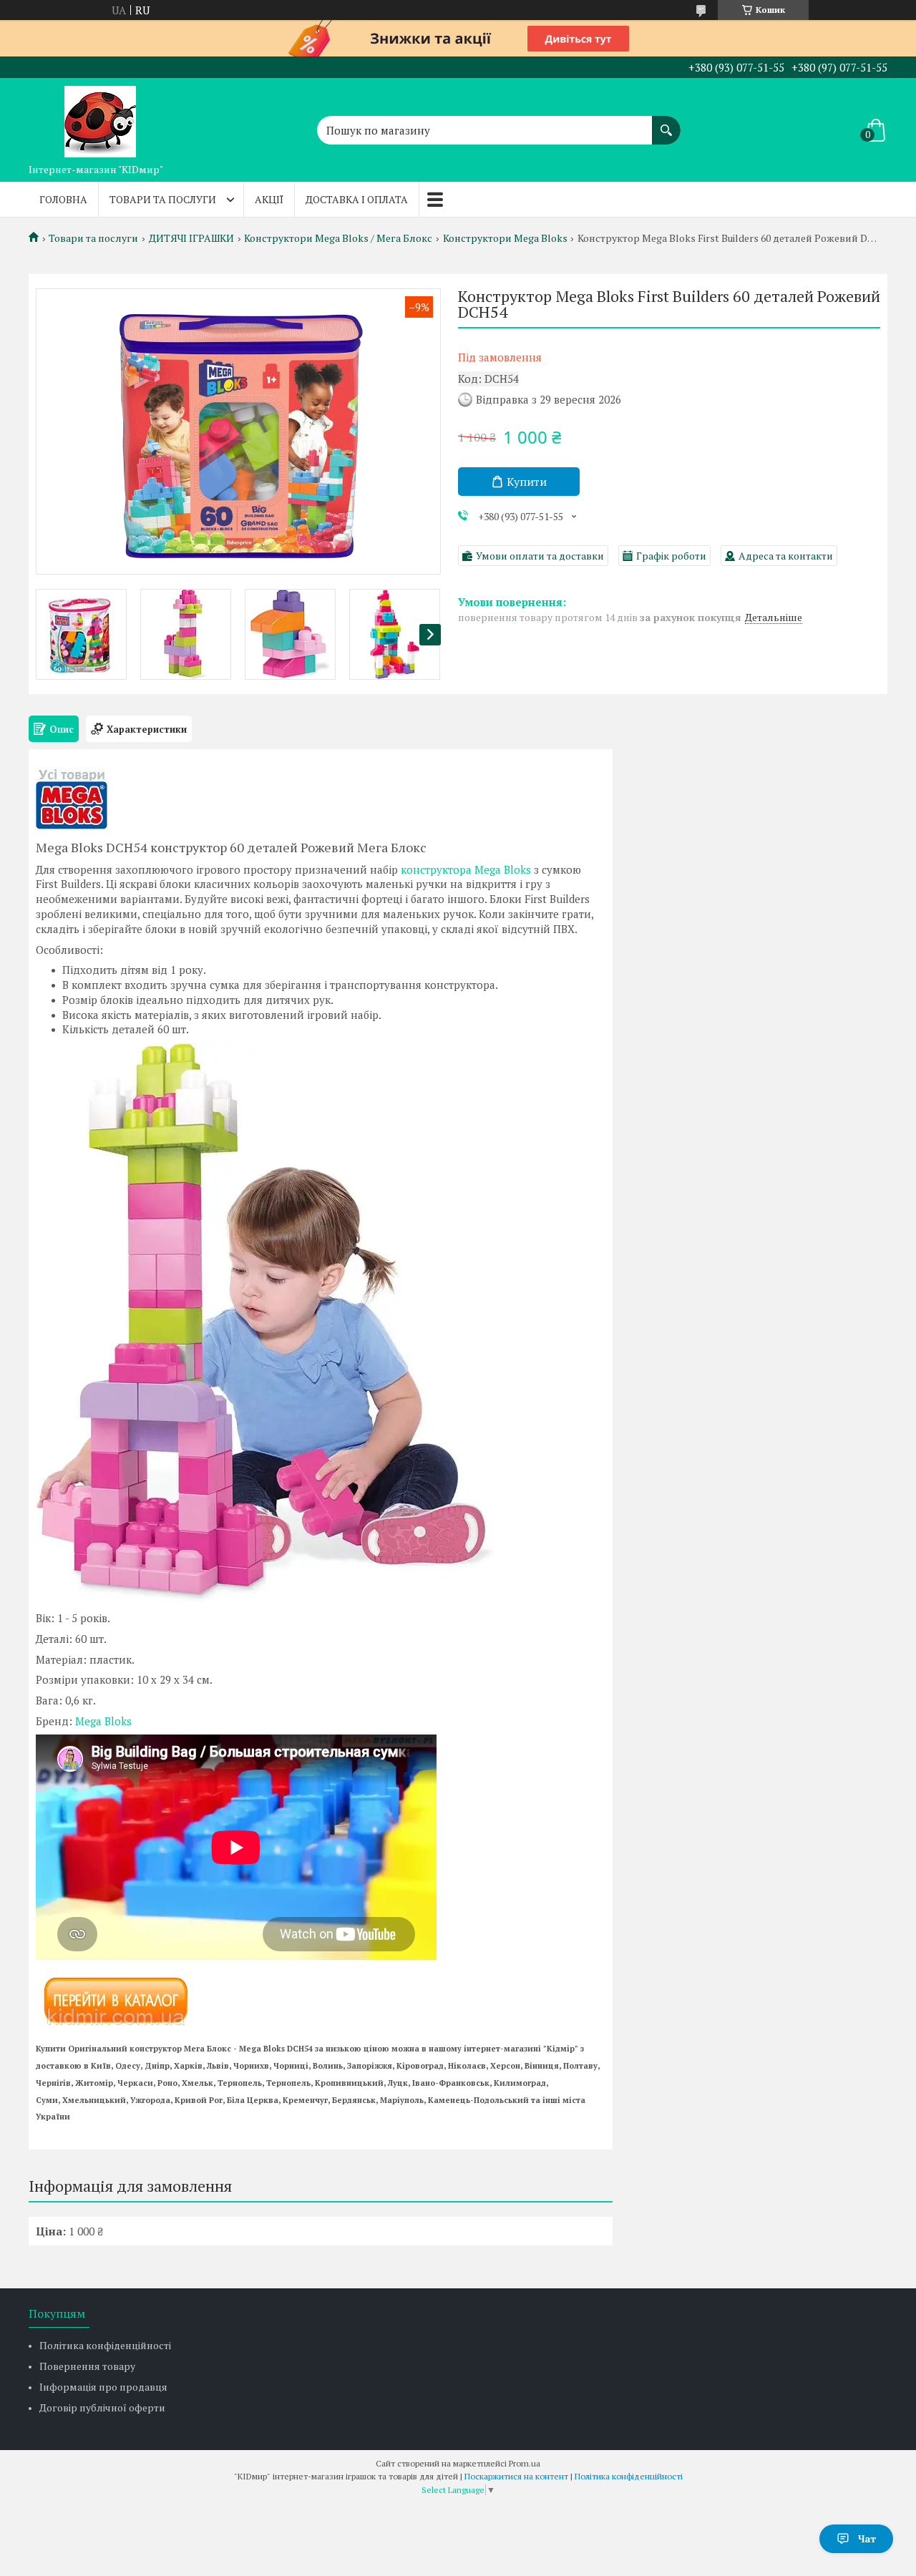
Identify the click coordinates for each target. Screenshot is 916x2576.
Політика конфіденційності (105, 2345)
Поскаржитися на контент (516, 2476)
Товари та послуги (163, 199)
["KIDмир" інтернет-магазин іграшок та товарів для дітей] (100, 117)
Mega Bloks (103, 1721)
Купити (527, 482)
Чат (867, 2538)
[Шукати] (666, 123)
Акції (269, 199)
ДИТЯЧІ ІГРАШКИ (191, 238)
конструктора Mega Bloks (466, 869)
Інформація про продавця (103, 2387)
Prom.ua (525, 2463)
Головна (63, 199)
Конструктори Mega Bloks (505, 238)
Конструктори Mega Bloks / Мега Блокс (338, 238)
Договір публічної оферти (102, 2407)
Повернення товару (87, 2366)
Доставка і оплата (357, 199)
